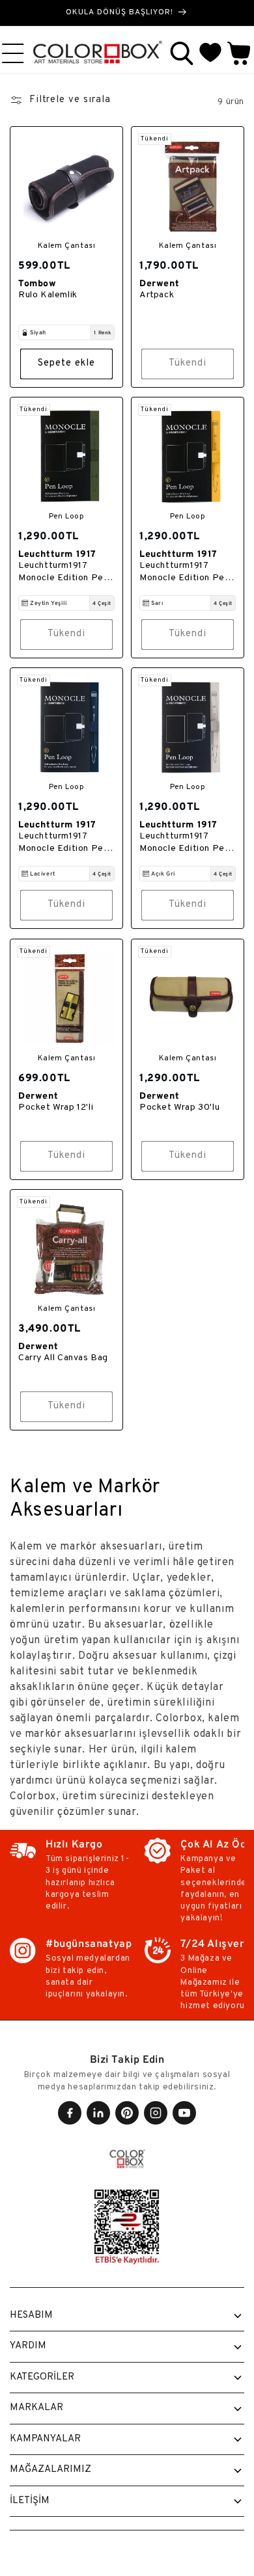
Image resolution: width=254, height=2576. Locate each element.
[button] (182, 53)
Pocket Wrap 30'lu (179, 1107)
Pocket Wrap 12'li (56, 1107)
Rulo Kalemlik (48, 295)
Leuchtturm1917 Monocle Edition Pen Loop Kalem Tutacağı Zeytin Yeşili (64, 572)
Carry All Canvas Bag (63, 1358)
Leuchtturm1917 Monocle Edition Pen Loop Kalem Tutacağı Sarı (185, 572)
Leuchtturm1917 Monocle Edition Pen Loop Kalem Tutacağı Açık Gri (185, 843)
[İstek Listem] (210, 53)
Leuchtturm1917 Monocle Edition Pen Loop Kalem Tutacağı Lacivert (64, 843)
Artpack (157, 295)
